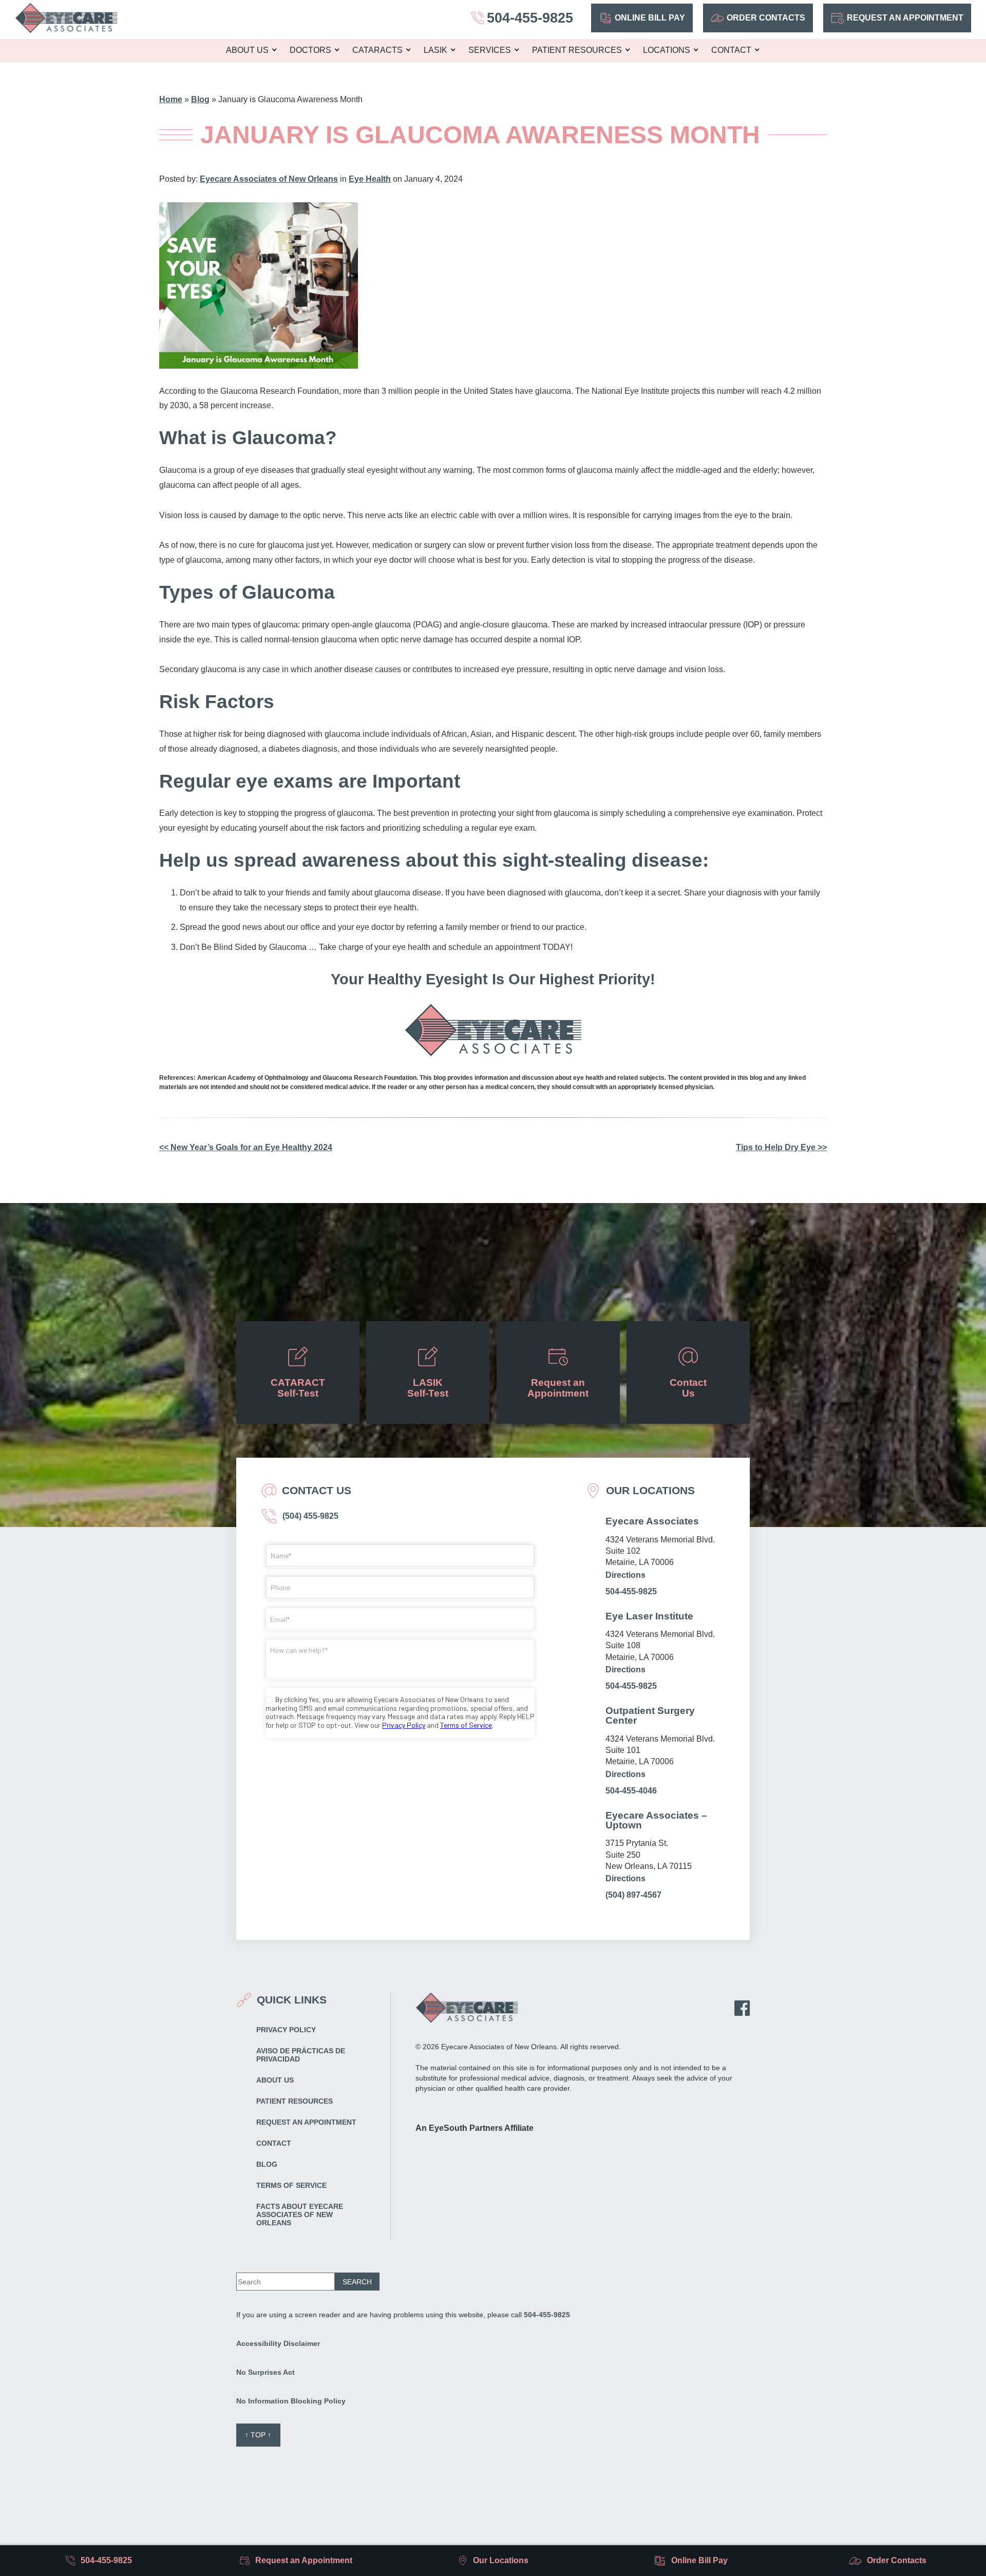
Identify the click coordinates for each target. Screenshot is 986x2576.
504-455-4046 (631, 1791)
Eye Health (370, 179)
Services (490, 50)
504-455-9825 (631, 1591)
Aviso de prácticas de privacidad (301, 2055)
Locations (667, 50)
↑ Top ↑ (258, 2435)
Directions (625, 1575)
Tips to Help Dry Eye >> (781, 1147)
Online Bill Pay (650, 18)
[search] (357, 2282)
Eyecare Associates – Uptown (656, 1820)
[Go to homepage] (66, 18)
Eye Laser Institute (649, 1616)
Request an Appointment (905, 18)
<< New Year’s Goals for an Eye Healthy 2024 (246, 1147)
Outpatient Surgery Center (650, 1715)
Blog (200, 99)
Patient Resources (577, 50)
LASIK (435, 50)
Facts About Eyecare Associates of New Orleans (300, 2215)
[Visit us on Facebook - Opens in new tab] (742, 2008)
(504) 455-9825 (309, 1516)
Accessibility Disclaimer (278, 2343)
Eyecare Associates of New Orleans (269, 179)
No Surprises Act (266, 2372)
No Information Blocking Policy (291, 2401)
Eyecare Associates (652, 1521)
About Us (247, 50)
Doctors (310, 50)
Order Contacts (766, 18)
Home (171, 99)
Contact (731, 50)
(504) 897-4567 (633, 1895)
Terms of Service (291, 2185)
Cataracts (377, 50)
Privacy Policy (286, 2030)
